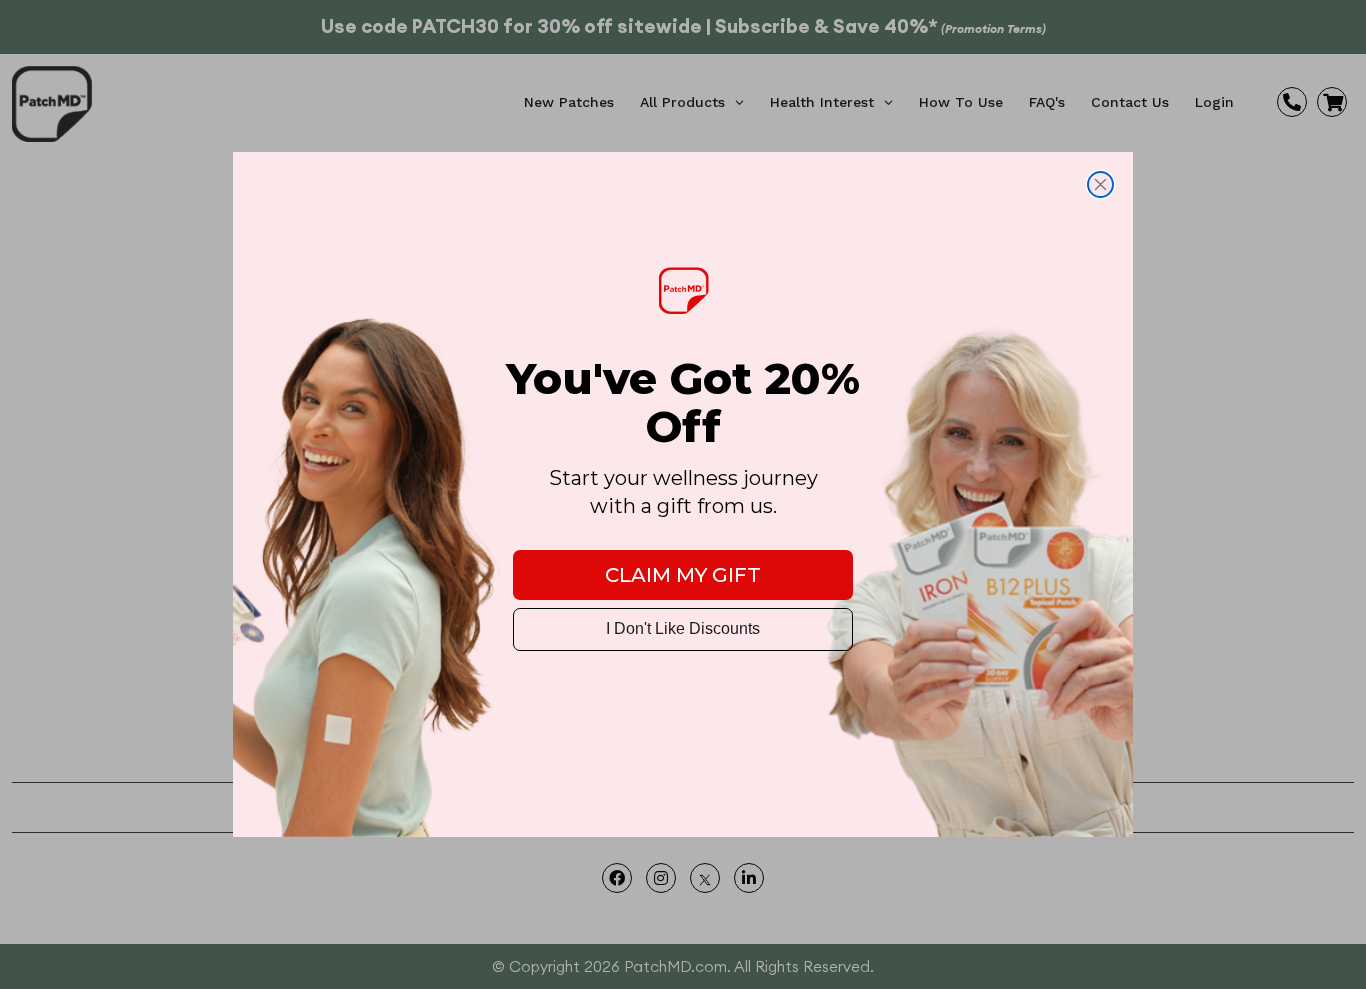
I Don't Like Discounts (683, 628)
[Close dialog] (1100, 184)
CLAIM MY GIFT (683, 575)
